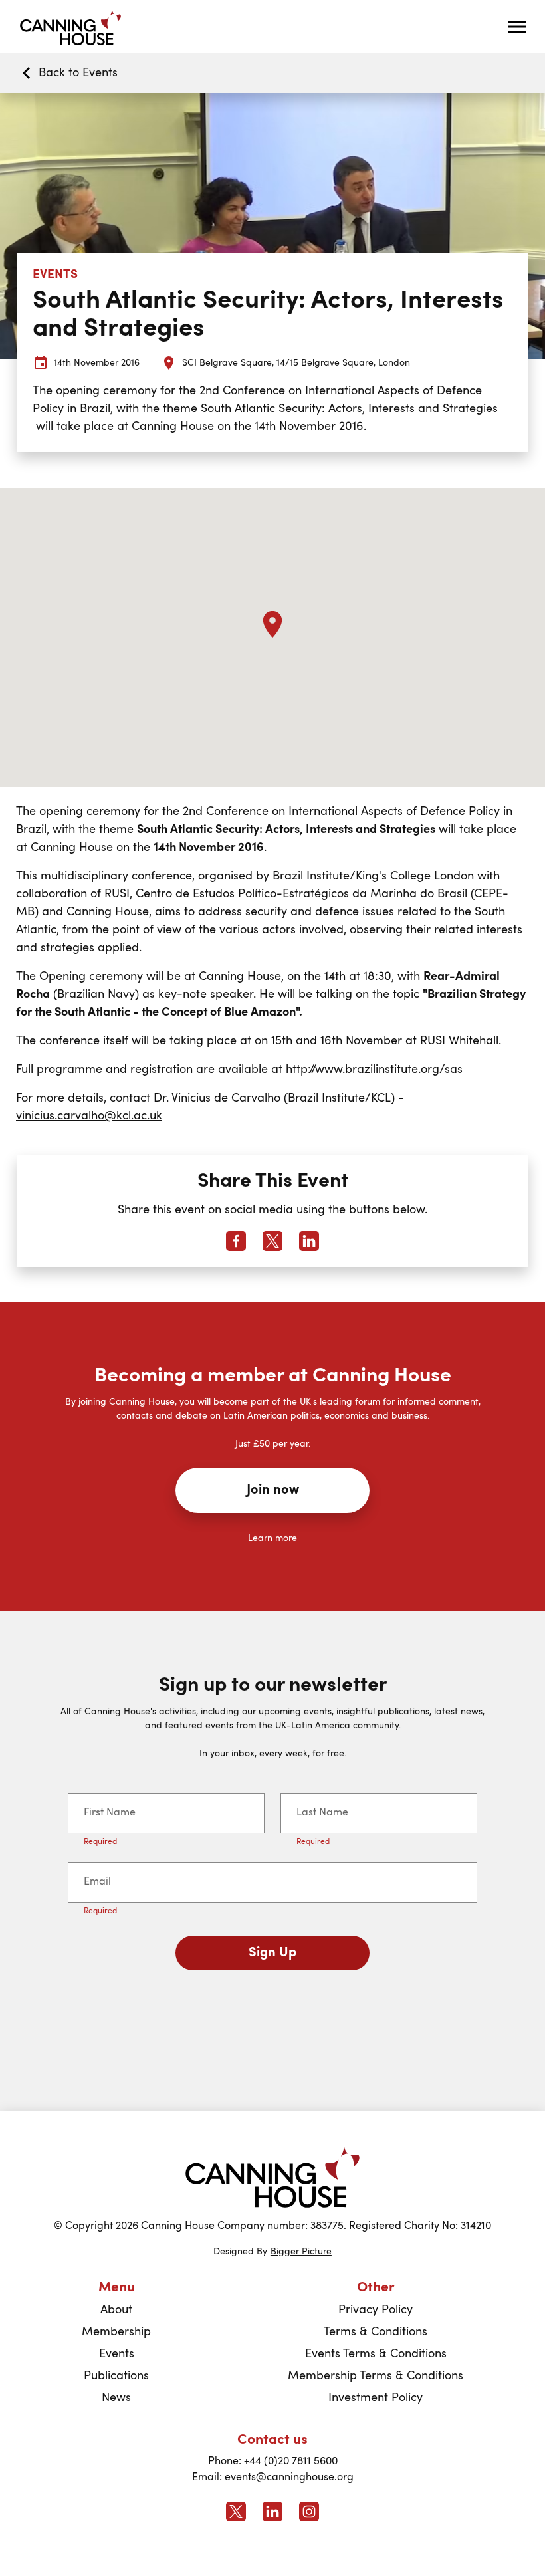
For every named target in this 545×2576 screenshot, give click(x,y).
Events (117, 2354)
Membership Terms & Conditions (376, 2376)
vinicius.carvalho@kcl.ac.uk (89, 1116)
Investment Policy (376, 2398)
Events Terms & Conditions (376, 2354)
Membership (116, 2332)
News (116, 2398)
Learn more (272, 1538)
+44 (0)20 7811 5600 (291, 2462)
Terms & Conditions (376, 2332)
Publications (116, 2376)
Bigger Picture (301, 2252)
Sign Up (272, 1953)
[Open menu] (517, 27)
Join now (273, 1490)
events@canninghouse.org (289, 2478)
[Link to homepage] (272, 2176)
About (116, 2310)
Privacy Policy (376, 2310)
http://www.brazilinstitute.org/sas (374, 1070)
